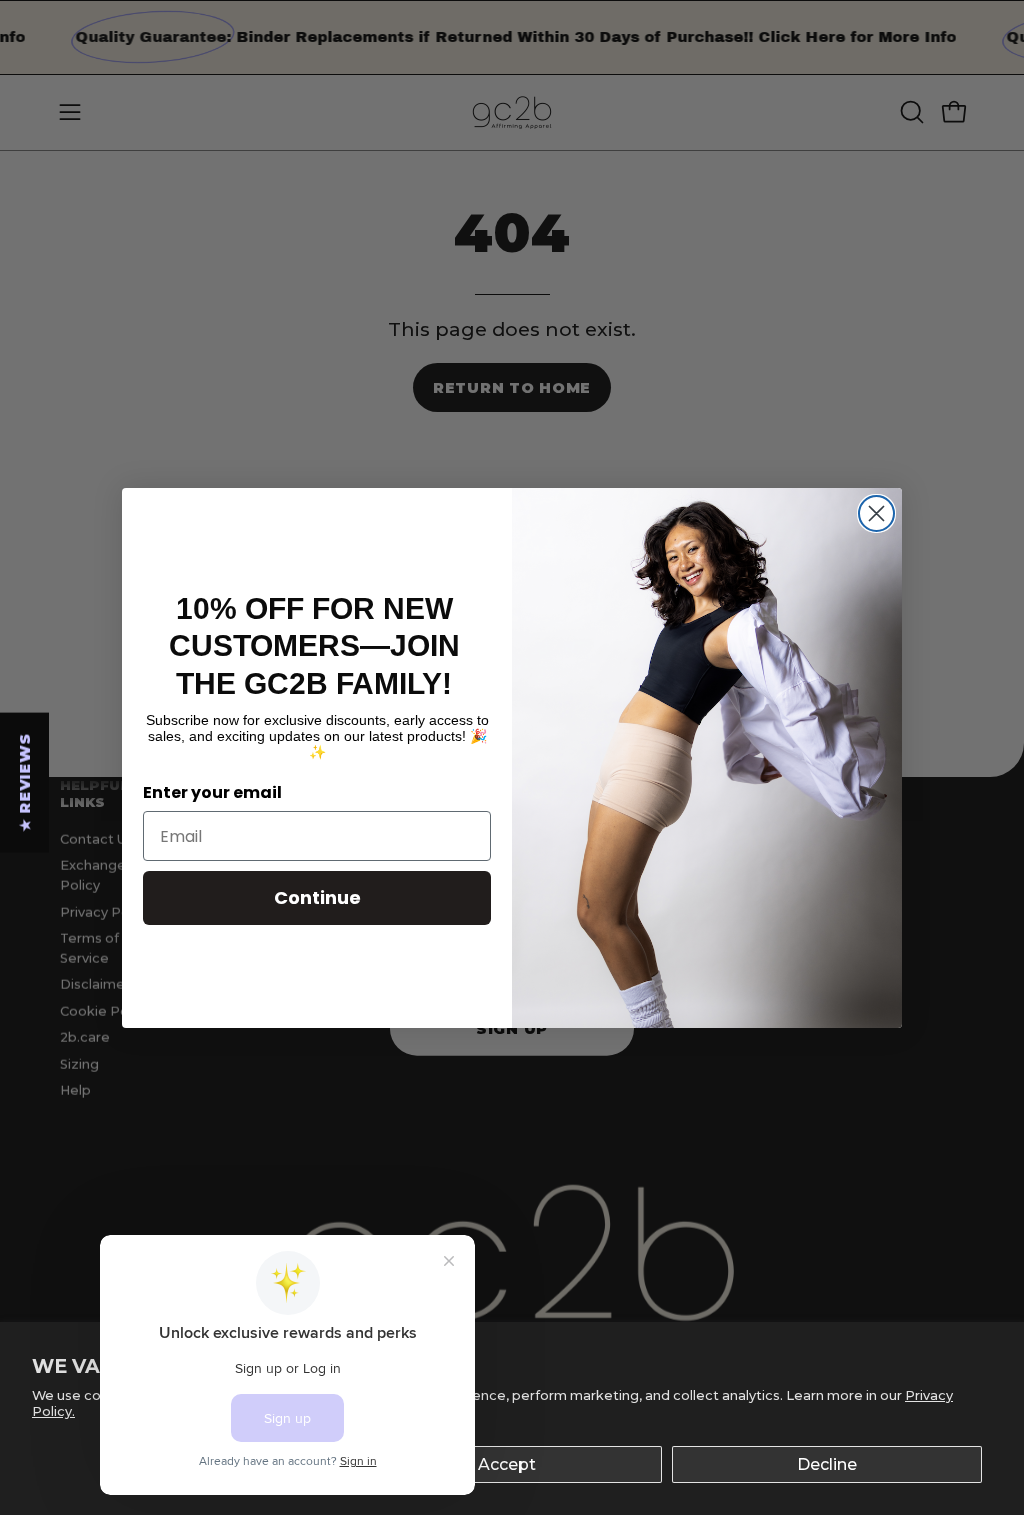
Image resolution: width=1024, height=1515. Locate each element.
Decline (827, 1464)
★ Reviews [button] (25, 782)
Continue (317, 897)
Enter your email (212, 792)
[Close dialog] (876, 513)
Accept (507, 1464)
